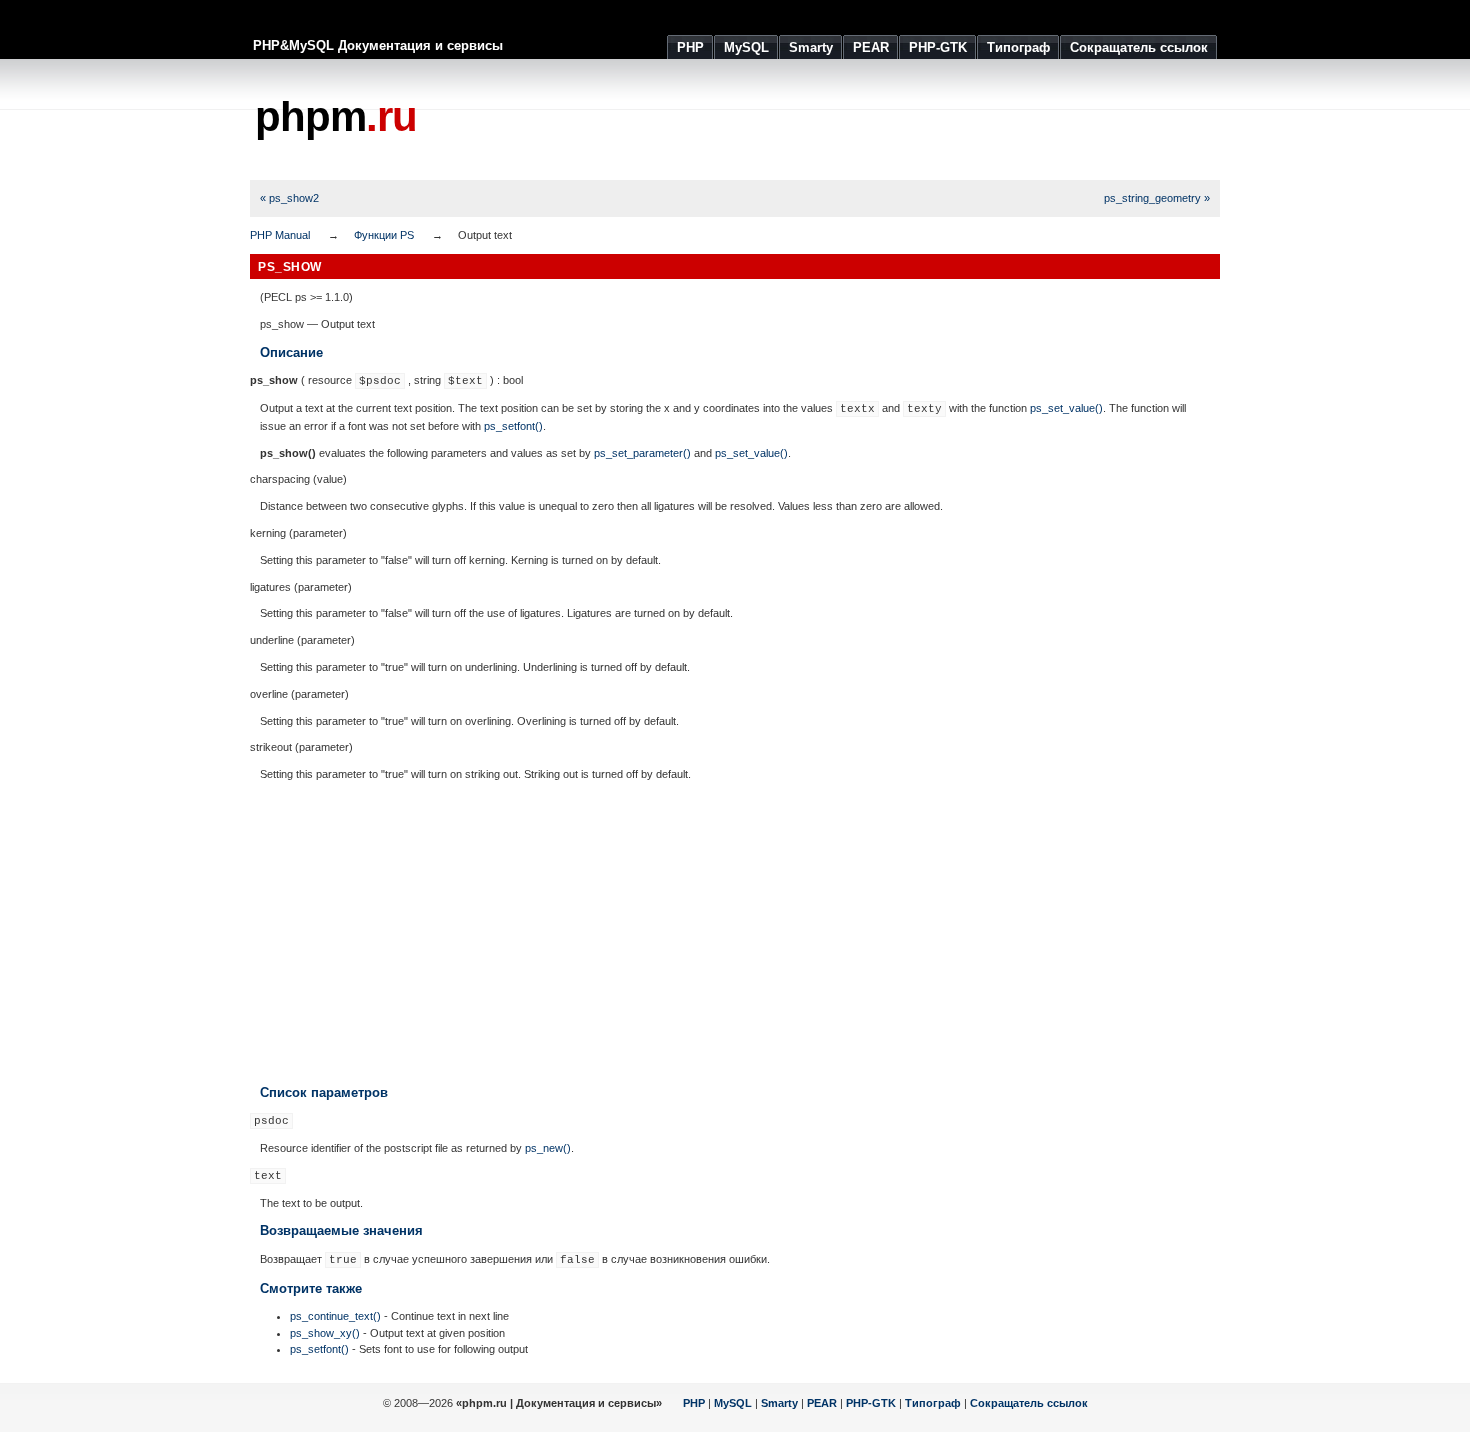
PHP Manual (280, 235)
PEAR (822, 1403)
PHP (694, 1403)
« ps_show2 (289, 198)
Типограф (933, 1403)
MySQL (733, 1403)
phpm (336, 116)
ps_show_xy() (325, 1333)
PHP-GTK (871, 1403)
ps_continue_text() (335, 1316)
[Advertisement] (856, 120)
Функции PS (384, 235)
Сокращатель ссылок (1029, 1403)
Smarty (779, 1403)
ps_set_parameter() (642, 453)
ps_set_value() (1066, 408)
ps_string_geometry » (1157, 198)
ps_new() (548, 1148)
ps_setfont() (513, 426)
